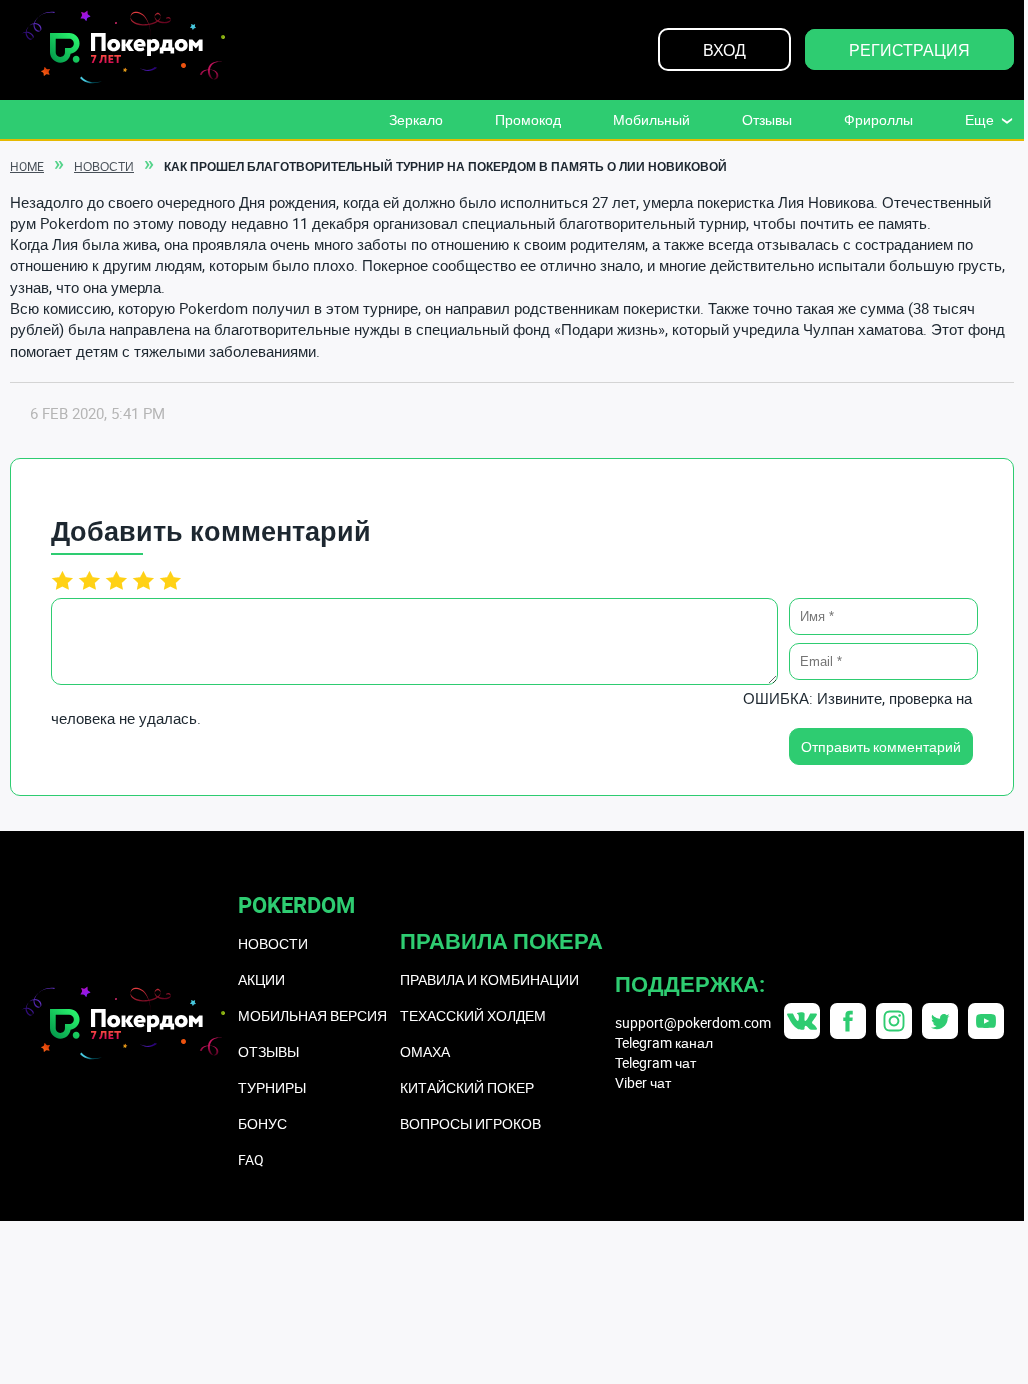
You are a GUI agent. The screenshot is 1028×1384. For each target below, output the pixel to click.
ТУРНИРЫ (272, 1087)
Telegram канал (664, 1042)
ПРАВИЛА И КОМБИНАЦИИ (489, 979)
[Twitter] (940, 1021)
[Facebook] (848, 1021)
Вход (724, 50)
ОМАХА (425, 1051)
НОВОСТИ (273, 943)
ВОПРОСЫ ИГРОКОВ (470, 1123)
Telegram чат (655, 1062)
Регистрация (909, 50)
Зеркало (416, 119)
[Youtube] (986, 1021)
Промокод (528, 119)
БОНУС (262, 1123)
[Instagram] (894, 1021)
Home (27, 166)
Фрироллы (878, 119)
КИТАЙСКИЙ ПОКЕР (467, 1087)
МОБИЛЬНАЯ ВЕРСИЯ (312, 1015)
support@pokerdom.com (693, 1022)
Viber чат (643, 1082)
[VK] (802, 1021)
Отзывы (767, 119)
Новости (104, 166)
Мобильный (651, 119)
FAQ (251, 1159)
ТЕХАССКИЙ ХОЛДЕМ (473, 1015)
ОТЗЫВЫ (268, 1051)
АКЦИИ (261, 979)
